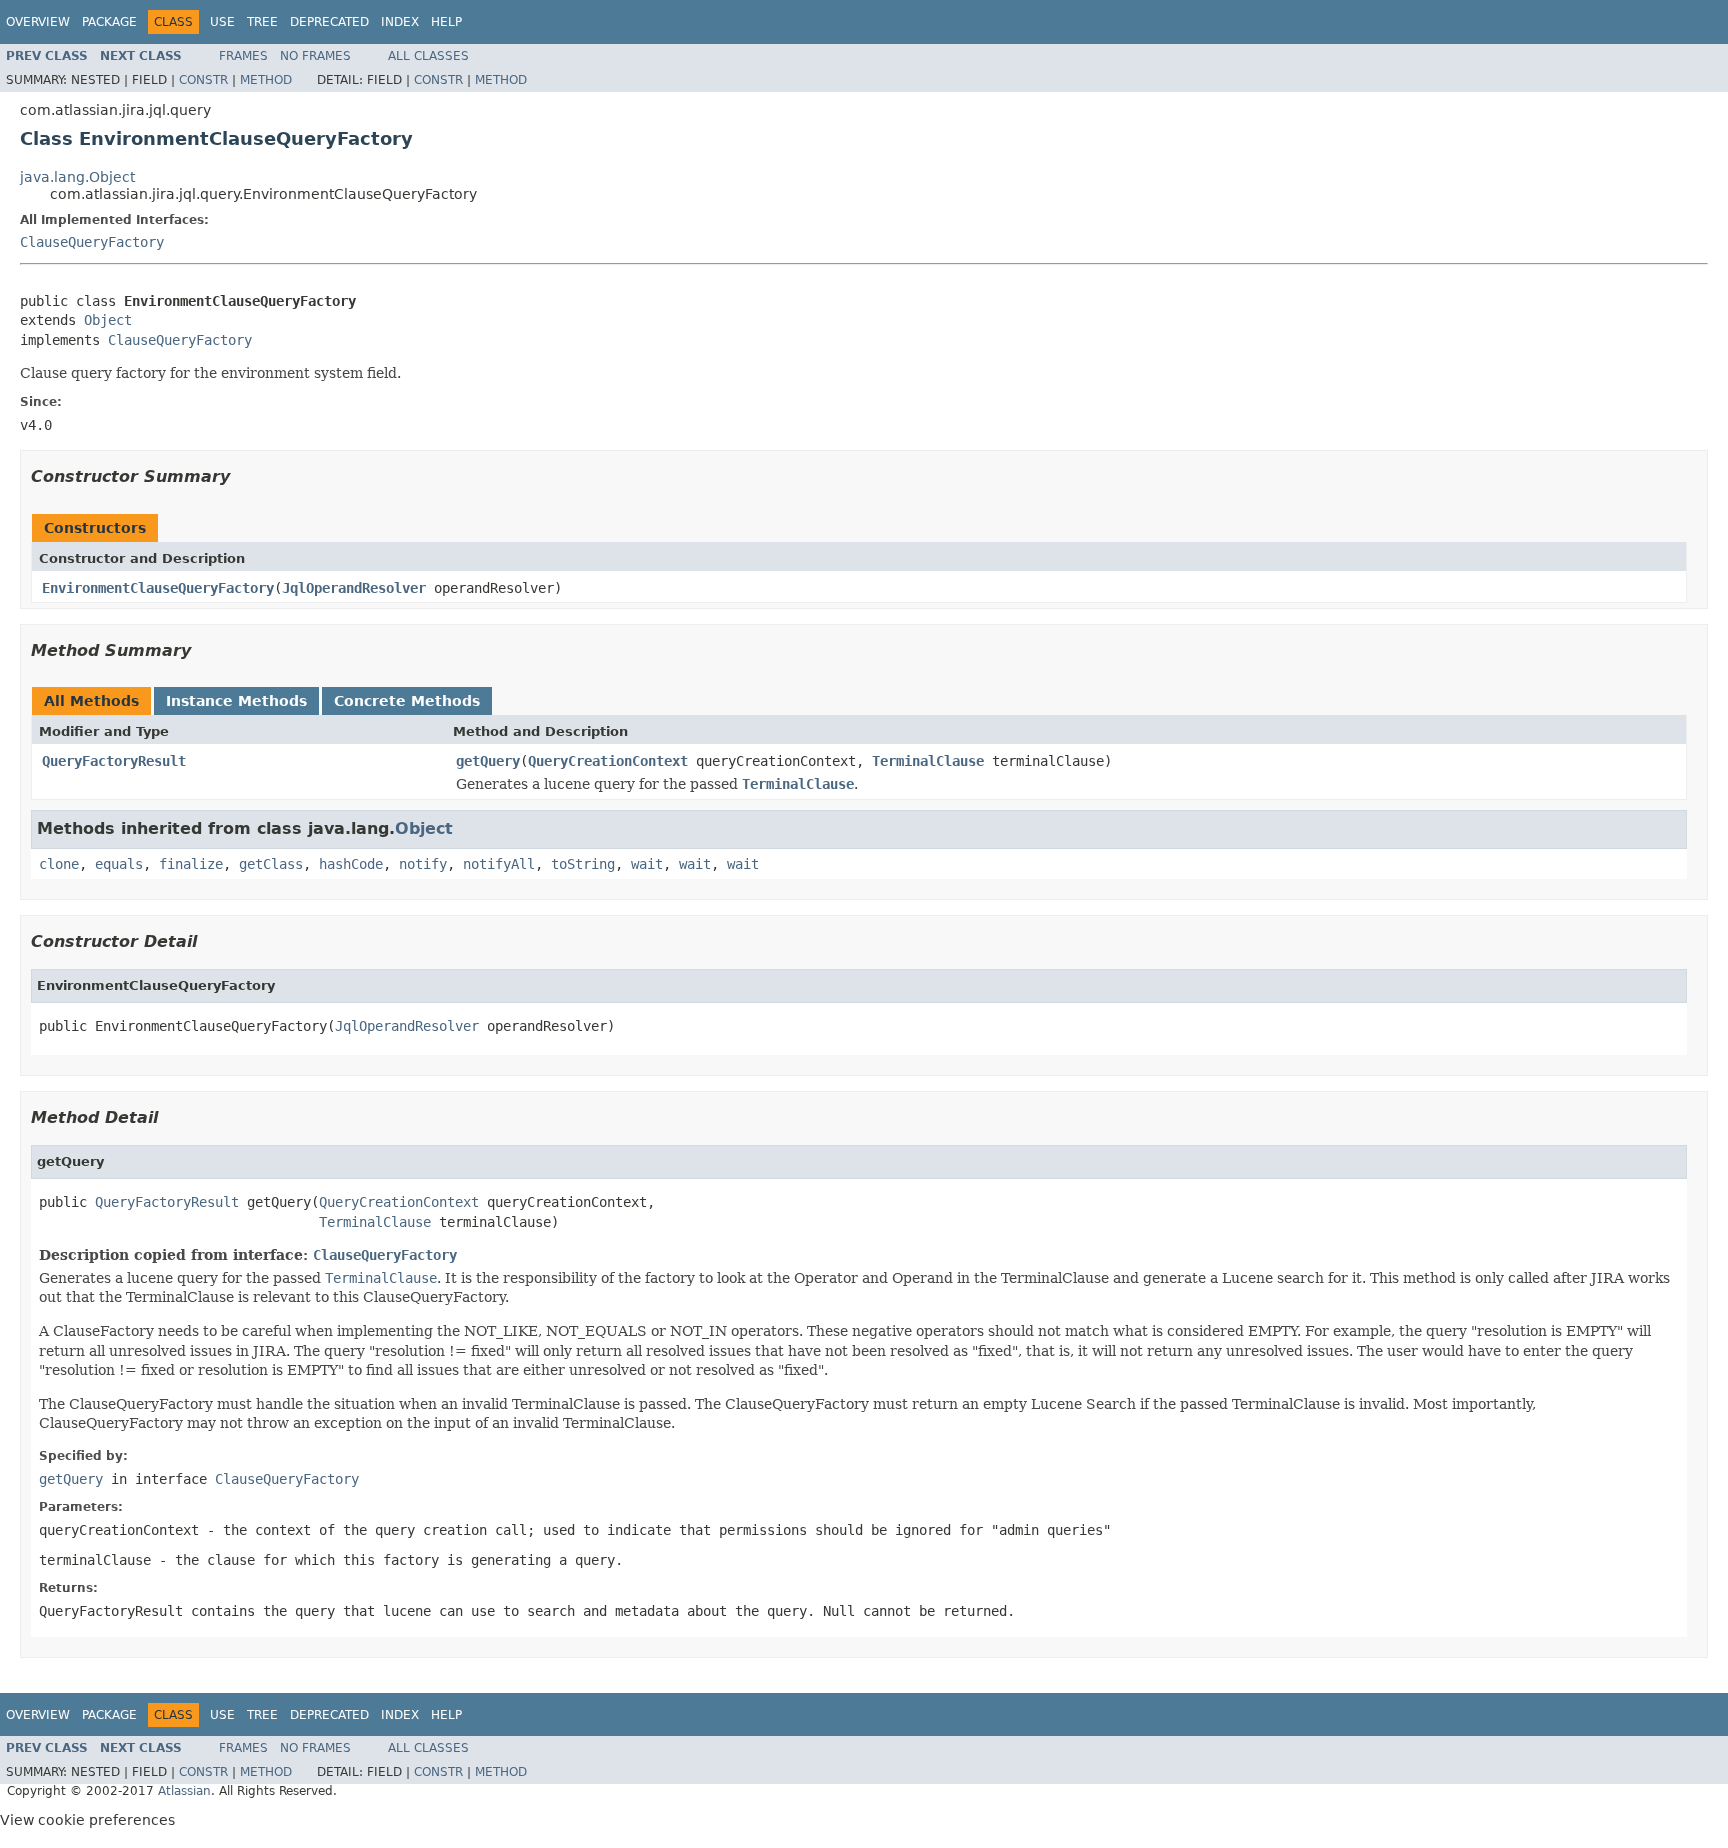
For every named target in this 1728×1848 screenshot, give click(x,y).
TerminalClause (928, 761)
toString (583, 864)
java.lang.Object (77, 177)
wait (647, 864)
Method (266, 80)
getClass (271, 864)
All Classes (428, 56)
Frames (243, 56)
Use (222, 22)
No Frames (315, 56)
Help (446, 22)
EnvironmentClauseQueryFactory (158, 588)
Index (400, 22)
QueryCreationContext (608, 761)
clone (59, 864)
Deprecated (329, 22)
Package (109, 22)
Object (108, 320)
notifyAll (499, 864)
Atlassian (184, 1791)
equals (119, 864)
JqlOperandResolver (354, 588)
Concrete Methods (407, 701)
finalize (191, 864)
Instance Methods (236, 701)
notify (423, 864)
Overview (38, 22)
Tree (262, 22)
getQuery (488, 761)
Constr (203, 80)
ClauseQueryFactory (92, 242)
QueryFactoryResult (114, 761)
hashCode (351, 864)
